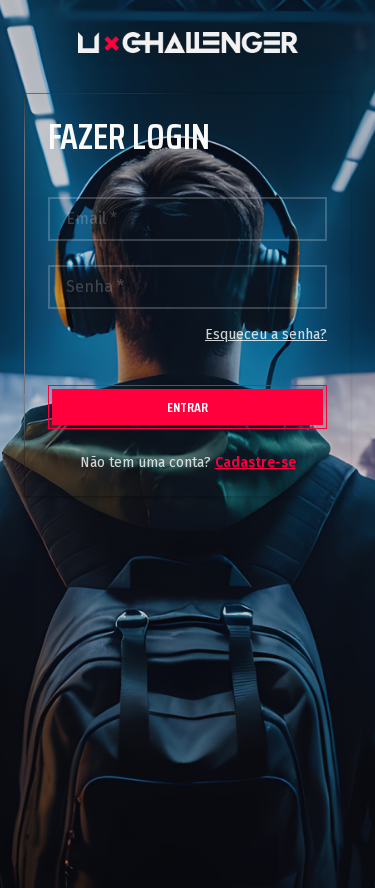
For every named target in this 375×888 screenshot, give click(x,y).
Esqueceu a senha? (266, 334)
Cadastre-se (255, 462)
